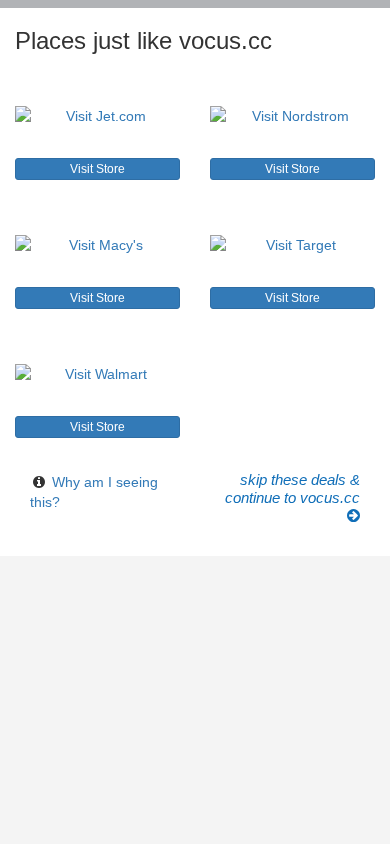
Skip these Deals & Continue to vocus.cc (292, 489)
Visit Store (97, 169)
